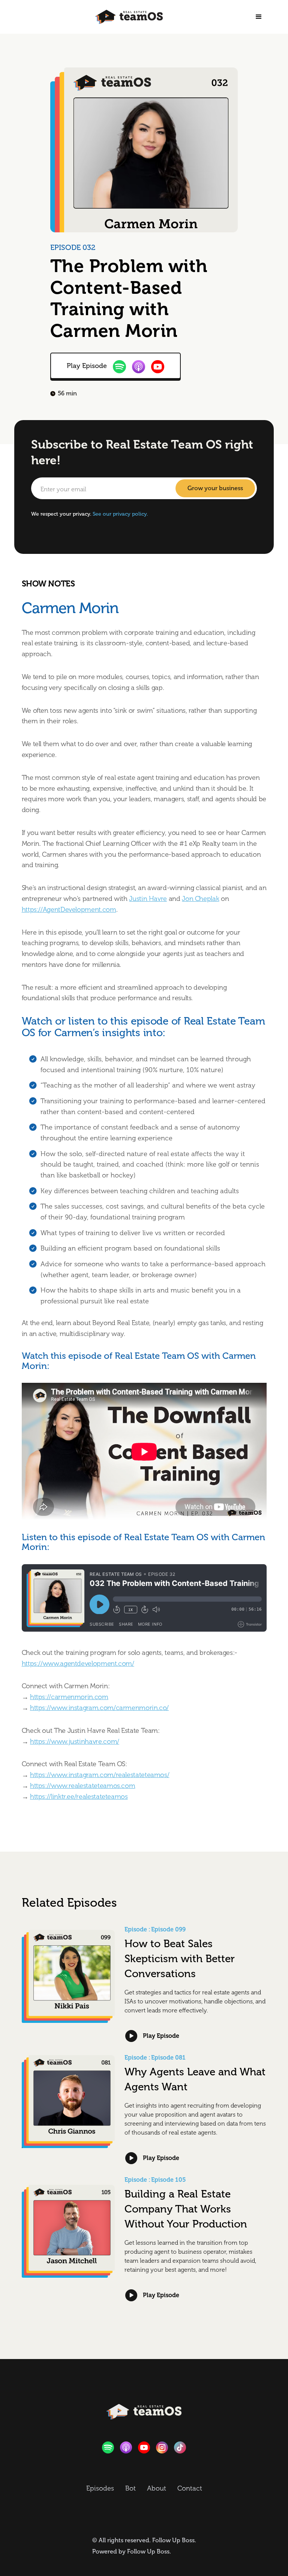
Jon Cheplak (200, 899)
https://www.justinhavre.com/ (75, 1741)
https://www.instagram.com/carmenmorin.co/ (99, 1708)
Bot (130, 2488)
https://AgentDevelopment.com (69, 910)
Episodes (100, 2488)
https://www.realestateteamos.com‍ (82, 1786)
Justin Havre (148, 899)
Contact (190, 2488)
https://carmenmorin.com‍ (69, 1697)
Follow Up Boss (173, 2540)
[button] (259, 17)
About (157, 2488)
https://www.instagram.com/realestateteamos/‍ (100, 1775)
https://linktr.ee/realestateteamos (79, 1797)
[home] (129, 17)
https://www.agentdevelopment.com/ (78, 1663)
